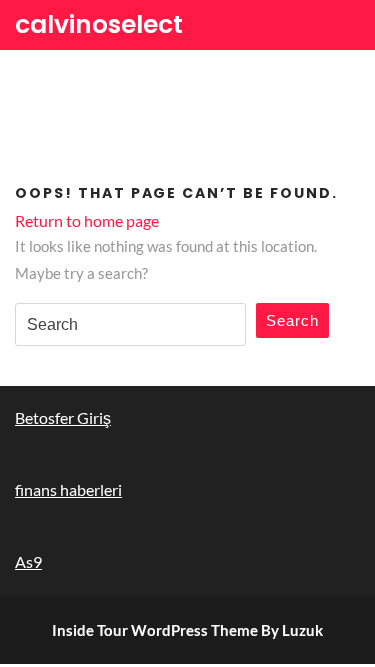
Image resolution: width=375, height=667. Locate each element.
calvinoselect (99, 24)
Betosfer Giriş (63, 417)
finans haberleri (68, 489)
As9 (28, 561)
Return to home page (87, 220)
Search (292, 320)
